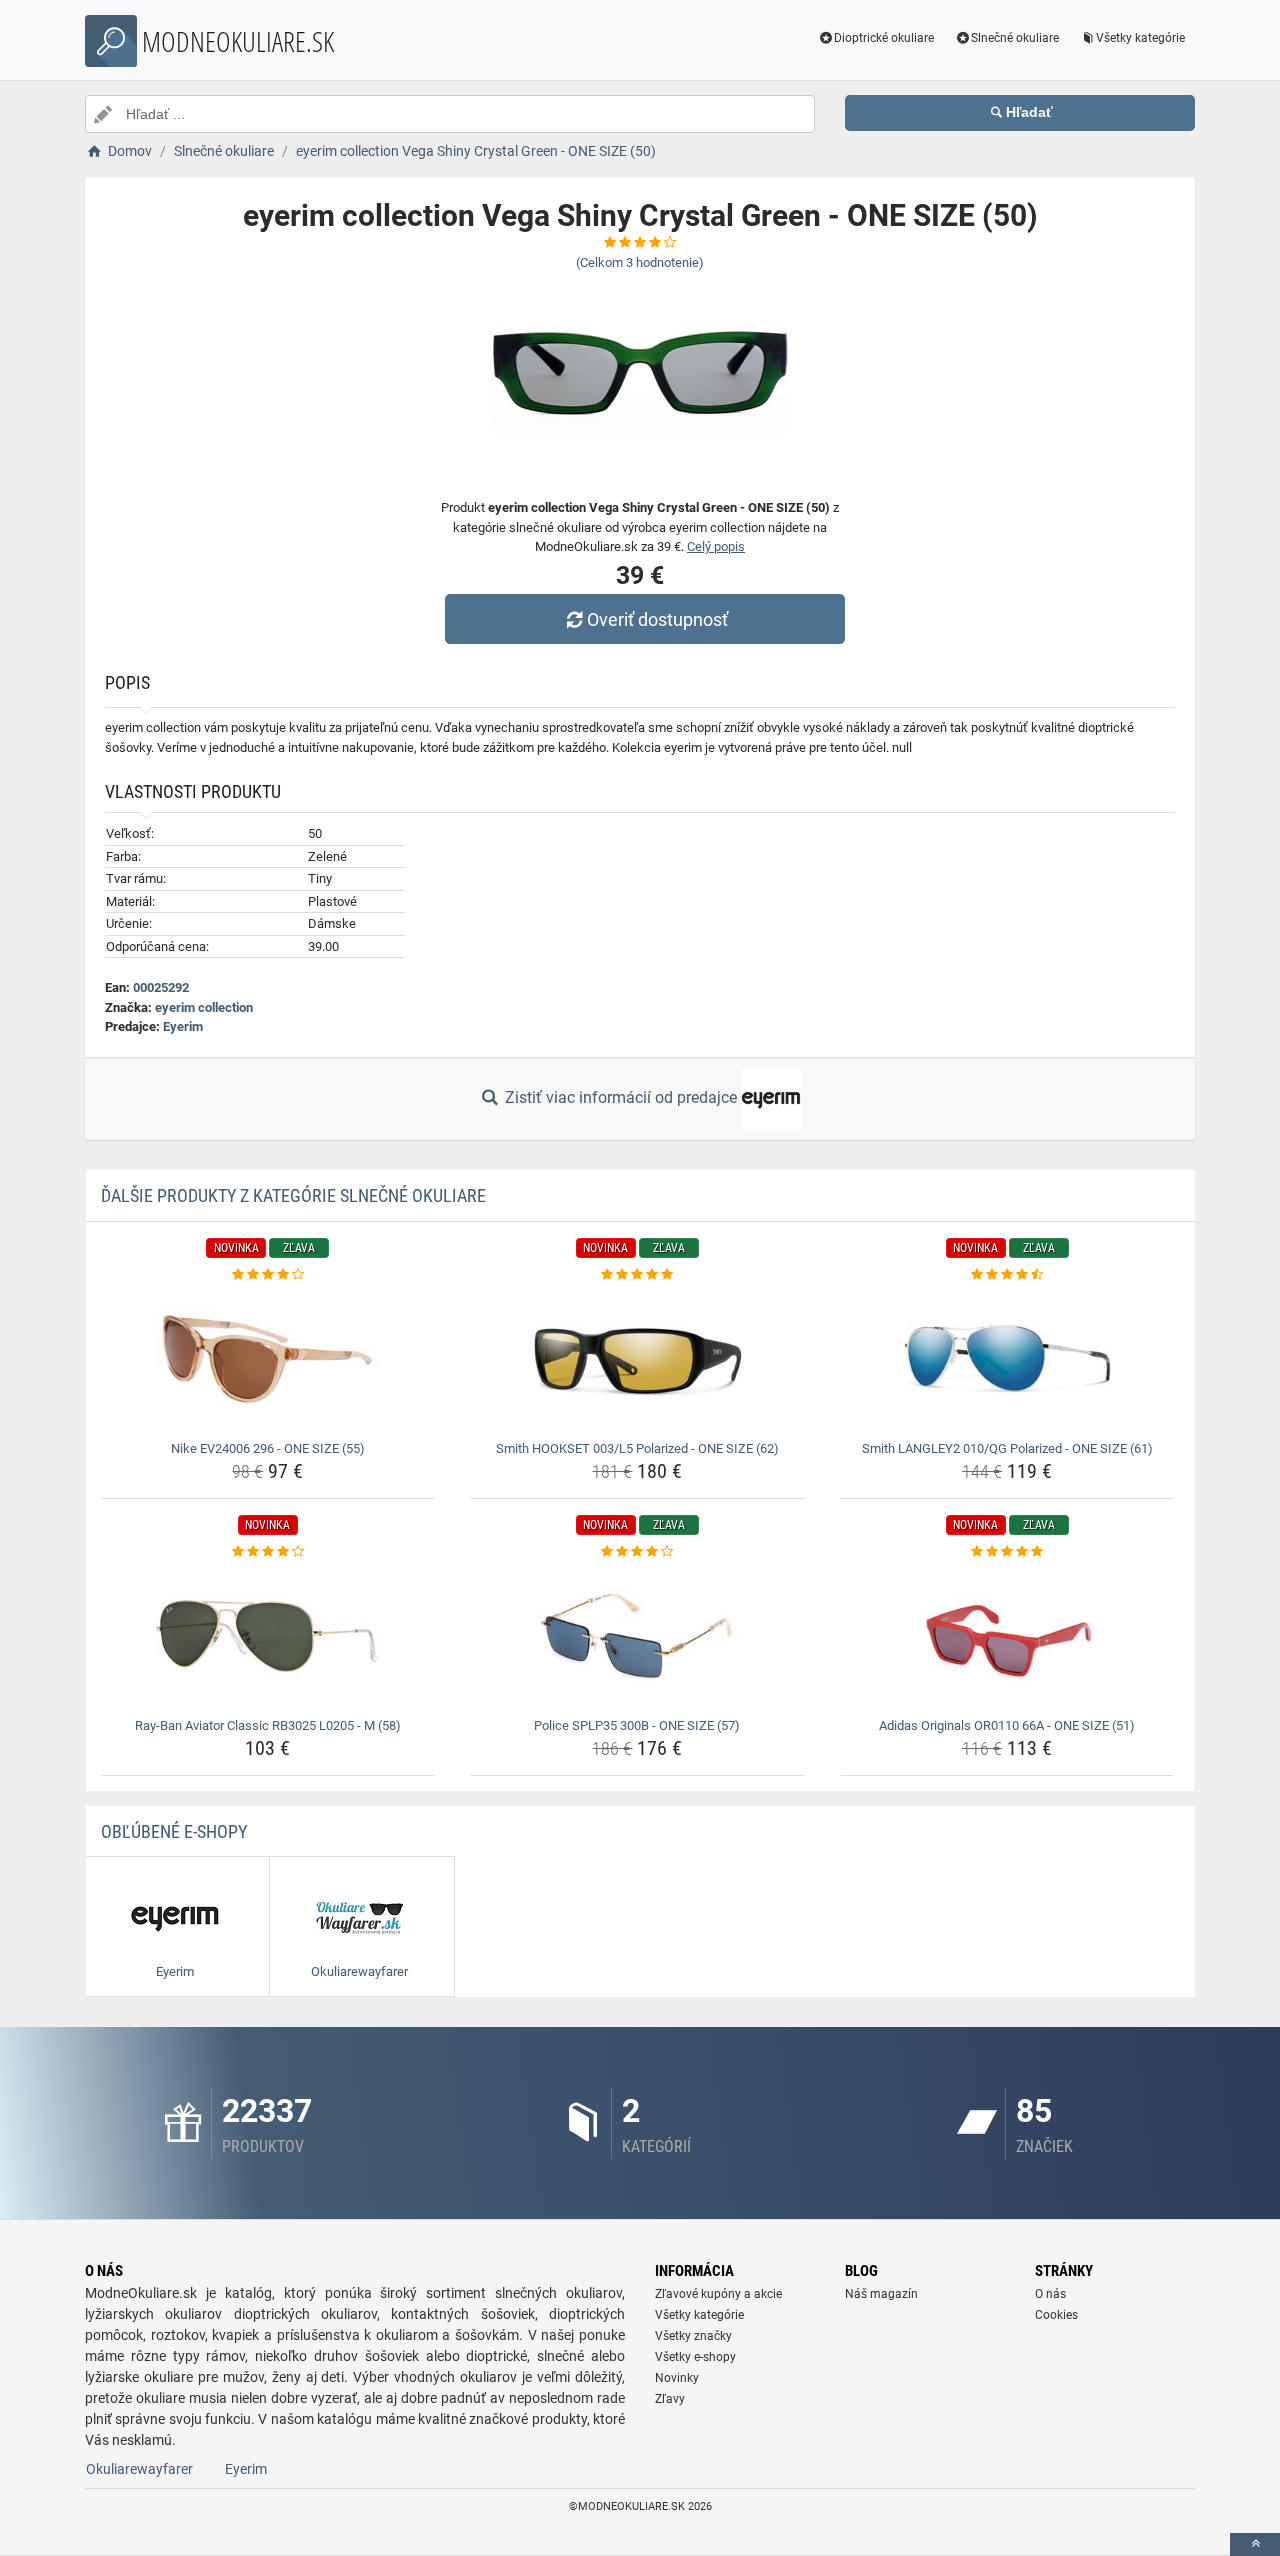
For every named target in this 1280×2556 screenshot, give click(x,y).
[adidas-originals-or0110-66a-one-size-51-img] (1007, 1636)
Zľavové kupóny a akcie (718, 2294)
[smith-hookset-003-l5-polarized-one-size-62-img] (637, 1359)
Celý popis (716, 546)
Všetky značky (693, 2336)
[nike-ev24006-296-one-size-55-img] (268, 1359)
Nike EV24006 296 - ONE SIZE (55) (268, 1448)
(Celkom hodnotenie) (640, 262)
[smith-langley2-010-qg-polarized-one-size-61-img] (1007, 1359)
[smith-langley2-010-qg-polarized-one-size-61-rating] (1007, 1275)
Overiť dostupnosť (657, 619)
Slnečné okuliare (1015, 38)
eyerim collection (204, 1007)
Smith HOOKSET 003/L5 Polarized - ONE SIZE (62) (637, 1448)
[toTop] (1255, 2544)
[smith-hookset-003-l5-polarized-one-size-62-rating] (637, 1275)
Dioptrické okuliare (884, 38)
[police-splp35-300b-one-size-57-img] (637, 1636)
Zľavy (670, 2399)
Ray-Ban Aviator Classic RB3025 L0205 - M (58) (268, 1725)
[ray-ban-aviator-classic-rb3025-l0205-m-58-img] (268, 1636)
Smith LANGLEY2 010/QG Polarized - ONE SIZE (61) (1007, 1448)
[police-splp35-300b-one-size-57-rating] (637, 1552)
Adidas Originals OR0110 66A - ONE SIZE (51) (1007, 1725)
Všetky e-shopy (695, 2357)
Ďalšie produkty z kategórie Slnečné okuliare (293, 1195)
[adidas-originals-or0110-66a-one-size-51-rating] (1007, 1552)
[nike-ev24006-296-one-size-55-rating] (268, 1275)
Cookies (1056, 2315)
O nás (1050, 2294)
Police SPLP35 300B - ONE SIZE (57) (637, 1725)
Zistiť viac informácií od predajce (621, 1097)
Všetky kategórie (1140, 38)
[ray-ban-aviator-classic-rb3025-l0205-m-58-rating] (268, 1552)
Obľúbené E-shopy (174, 1831)
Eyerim (183, 1026)
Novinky (677, 2378)
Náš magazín (881, 2294)
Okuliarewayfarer (139, 2469)
